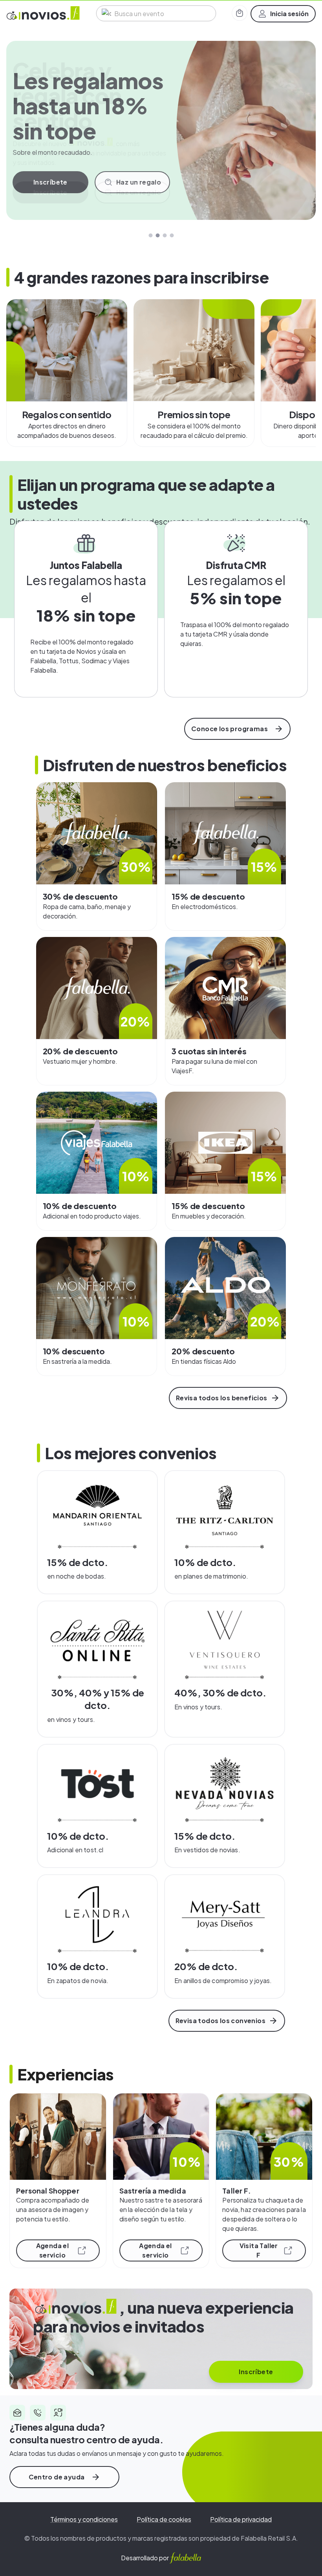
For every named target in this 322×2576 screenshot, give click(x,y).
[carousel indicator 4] (172, 235)
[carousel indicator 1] (150, 235)
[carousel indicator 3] (165, 235)
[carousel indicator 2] (157, 235)
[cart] (240, 13)
